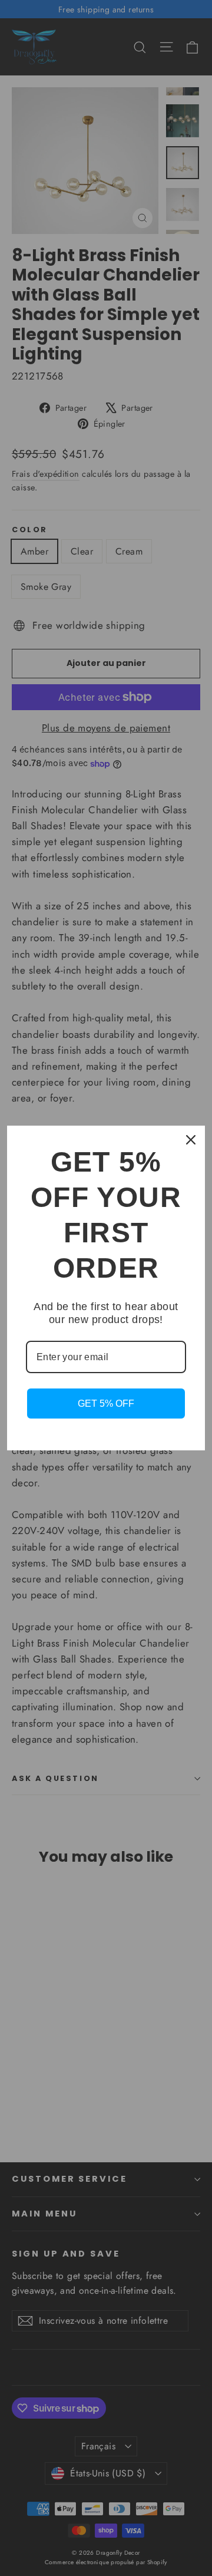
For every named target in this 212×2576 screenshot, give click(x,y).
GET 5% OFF (106, 1404)
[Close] (191, 1140)
